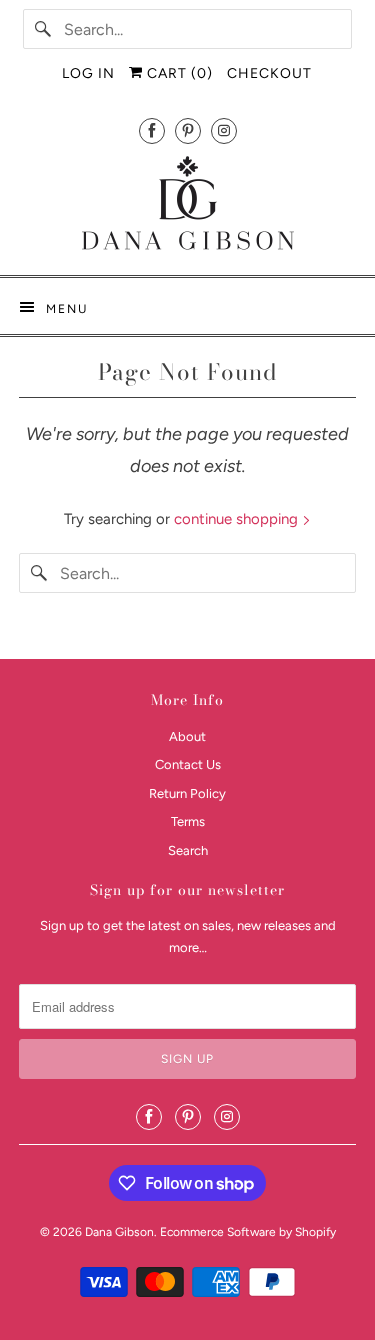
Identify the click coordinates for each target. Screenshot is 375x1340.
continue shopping (238, 519)
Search (188, 850)
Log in (88, 73)
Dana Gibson (119, 1232)
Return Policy (187, 793)
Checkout (269, 73)
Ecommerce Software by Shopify (248, 1232)
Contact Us (188, 764)
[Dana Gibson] (187, 206)
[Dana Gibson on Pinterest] (188, 130)
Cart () (178, 73)
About (187, 736)
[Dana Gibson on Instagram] (224, 130)
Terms (188, 821)
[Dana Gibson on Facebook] (152, 130)
